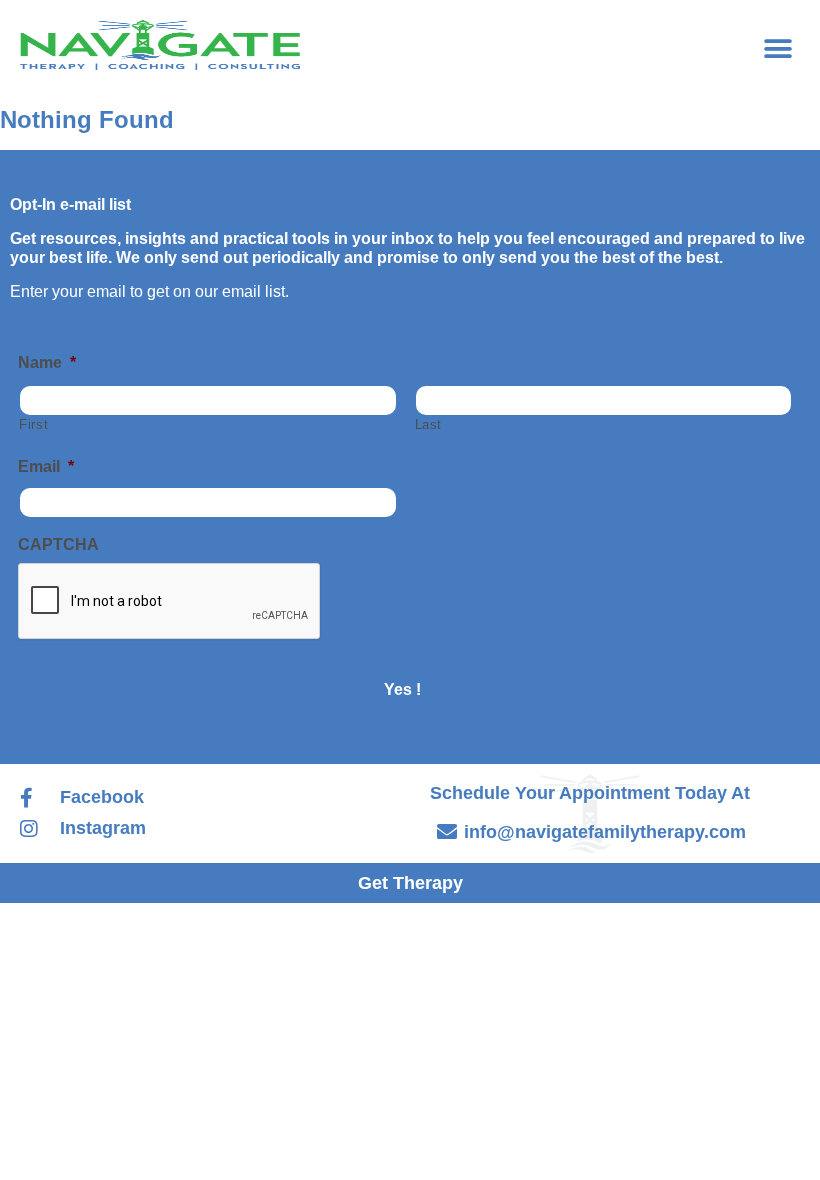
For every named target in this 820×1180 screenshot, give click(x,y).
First (33, 425)
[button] (777, 48)
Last (429, 425)
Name (47, 362)
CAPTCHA (58, 544)
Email (46, 466)
